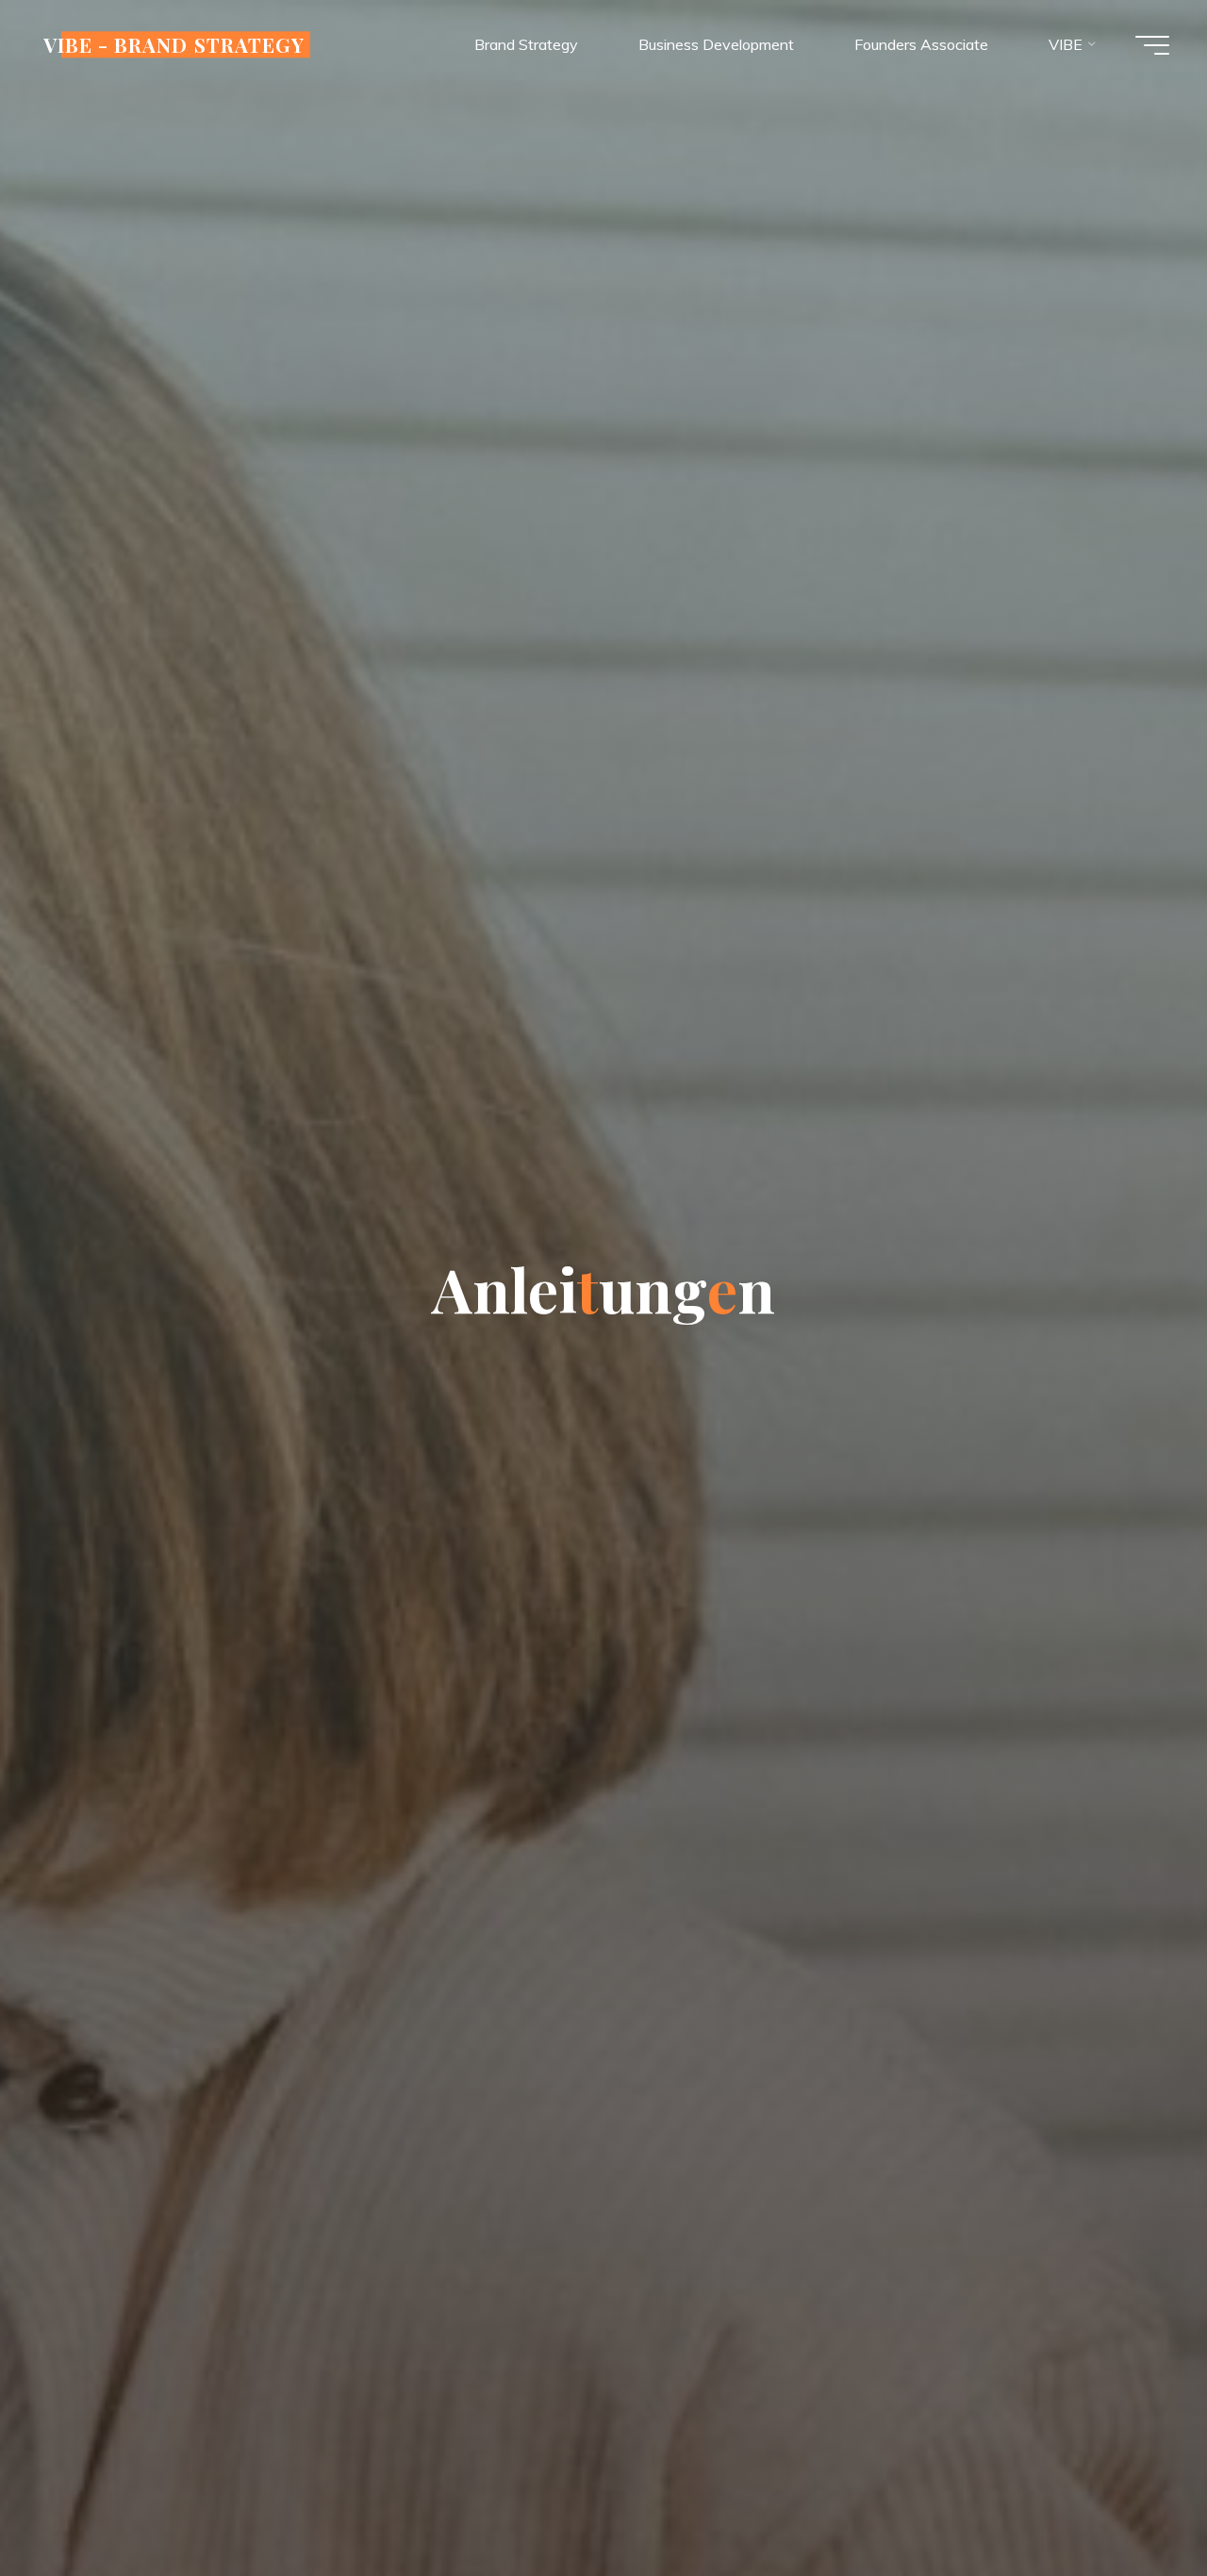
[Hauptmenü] (1152, 45)
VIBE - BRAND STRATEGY (174, 44)
